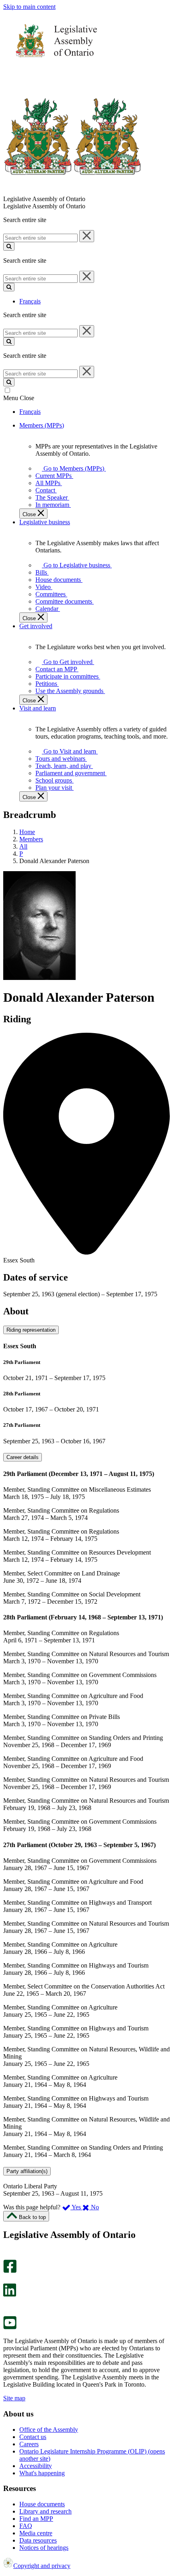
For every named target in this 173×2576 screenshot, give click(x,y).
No (94, 2207)
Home (27, 832)
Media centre (36, 2533)
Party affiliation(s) (27, 2171)
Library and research (45, 2511)
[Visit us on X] (7, 2280)
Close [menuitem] (30, 514)
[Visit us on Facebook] (10, 2271)
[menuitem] (72, 468)
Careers (29, 2444)
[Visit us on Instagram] (8, 2256)
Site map (14, 2398)
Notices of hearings (44, 2548)
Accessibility (36, 2466)
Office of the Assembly (49, 2430)
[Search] (9, 246)
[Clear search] (87, 236)
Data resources (38, 2540)
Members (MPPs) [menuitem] (42, 425)
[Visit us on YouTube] (10, 2327)
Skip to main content (29, 7)
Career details (23, 1457)
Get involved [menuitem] (36, 626)
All (23, 846)
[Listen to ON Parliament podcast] (7, 2305)
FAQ (26, 2526)
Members (31, 839)
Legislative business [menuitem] (45, 522)
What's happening (42, 2473)
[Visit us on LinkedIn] (10, 2295)
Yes (76, 2207)
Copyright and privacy (42, 2566)
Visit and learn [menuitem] (38, 708)
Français (30, 301)
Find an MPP (36, 2519)
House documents (42, 2504)
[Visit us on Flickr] (8, 2312)
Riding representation (31, 1330)
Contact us (33, 2437)
